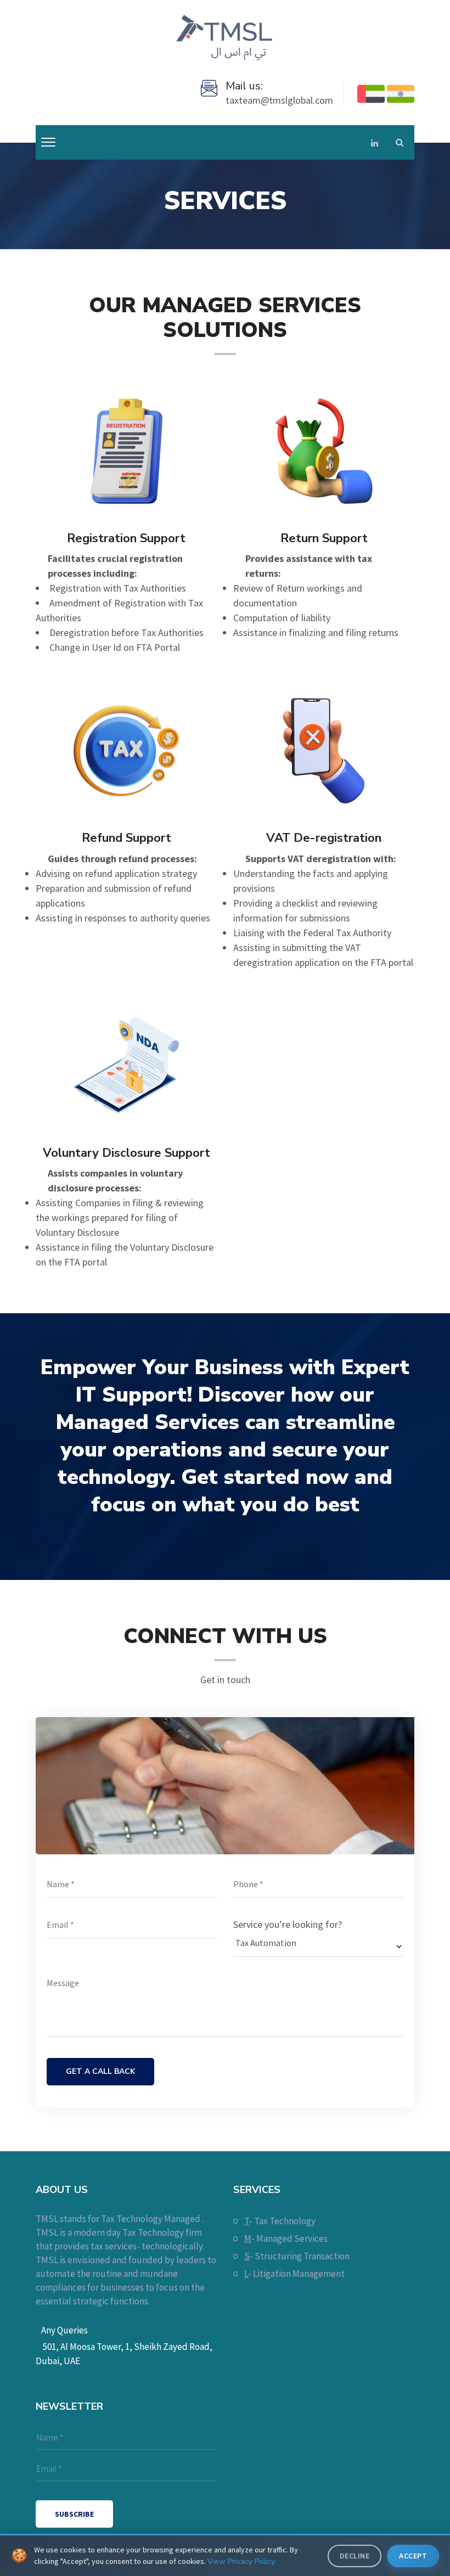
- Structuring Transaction (297, 2256)
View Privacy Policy (241, 2561)
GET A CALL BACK (100, 2071)
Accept (413, 2556)
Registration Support (126, 538)
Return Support (324, 538)
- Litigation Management (294, 2274)
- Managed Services (286, 2238)
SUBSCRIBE (74, 2514)
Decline (355, 2556)
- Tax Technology (280, 2221)
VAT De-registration (324, 838)
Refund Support (126, 838)
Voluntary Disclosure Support (126, 1153)
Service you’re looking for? (288, 1924)
